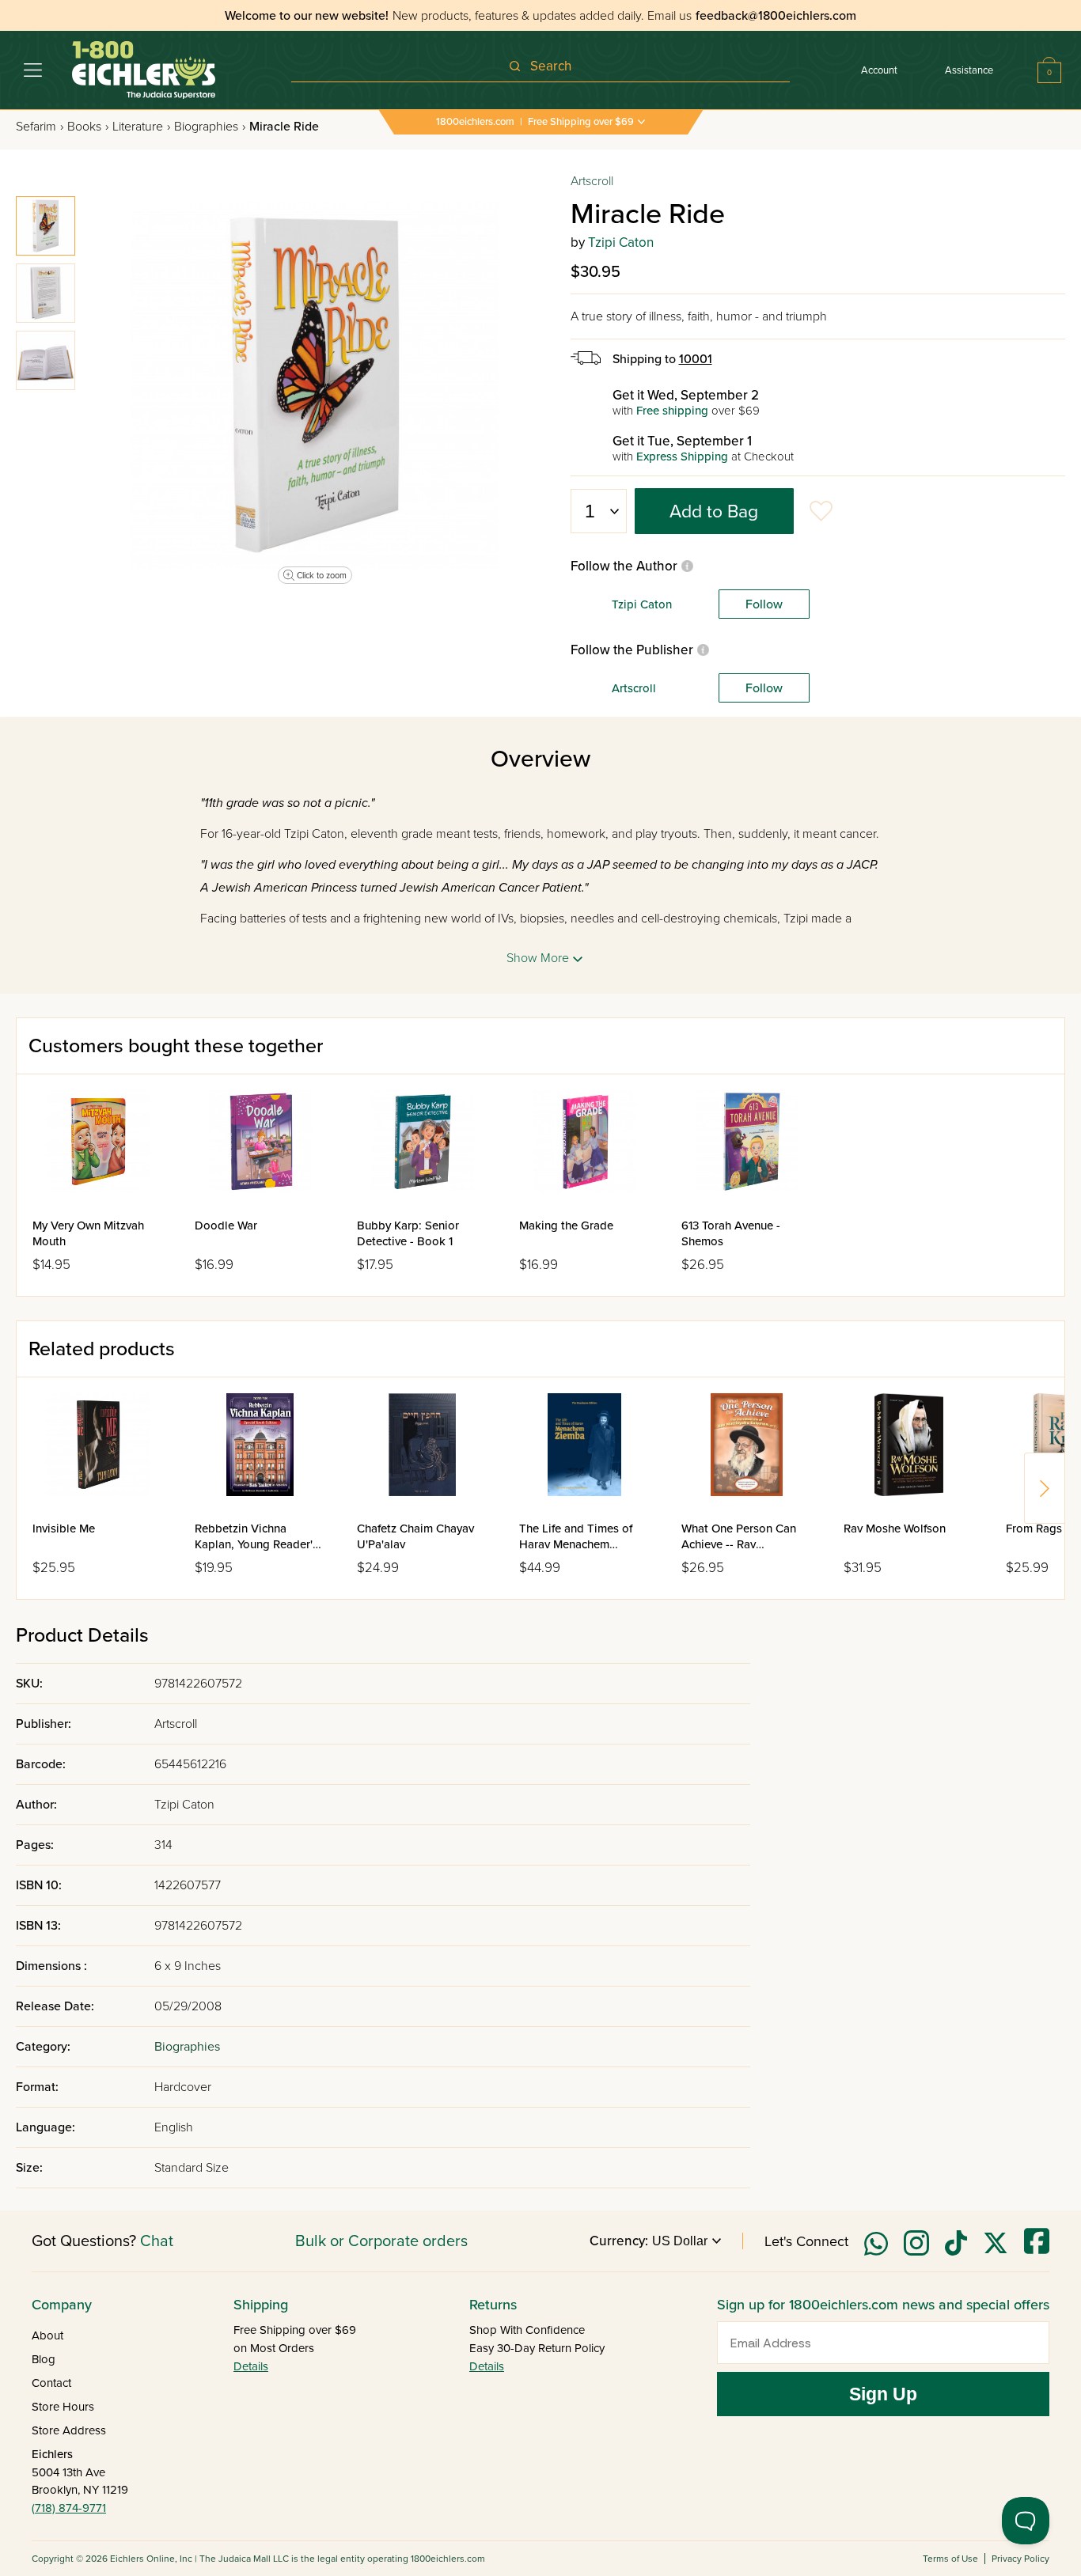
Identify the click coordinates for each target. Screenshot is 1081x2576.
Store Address (69, 2430)
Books (88, 127)
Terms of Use (950, 2559)
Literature (141, 127)
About (47, 2335)
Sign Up (883, 2394)
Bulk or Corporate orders (381, 2241)
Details (251, 2366)
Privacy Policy (1020, 2559)
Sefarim (40, 127)
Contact (51, 2383)
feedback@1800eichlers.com (776, 16)
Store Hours (63, 2407)
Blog (44, 2359)
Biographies (210, 127)
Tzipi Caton (621, 242)
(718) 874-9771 (69, 2508)
